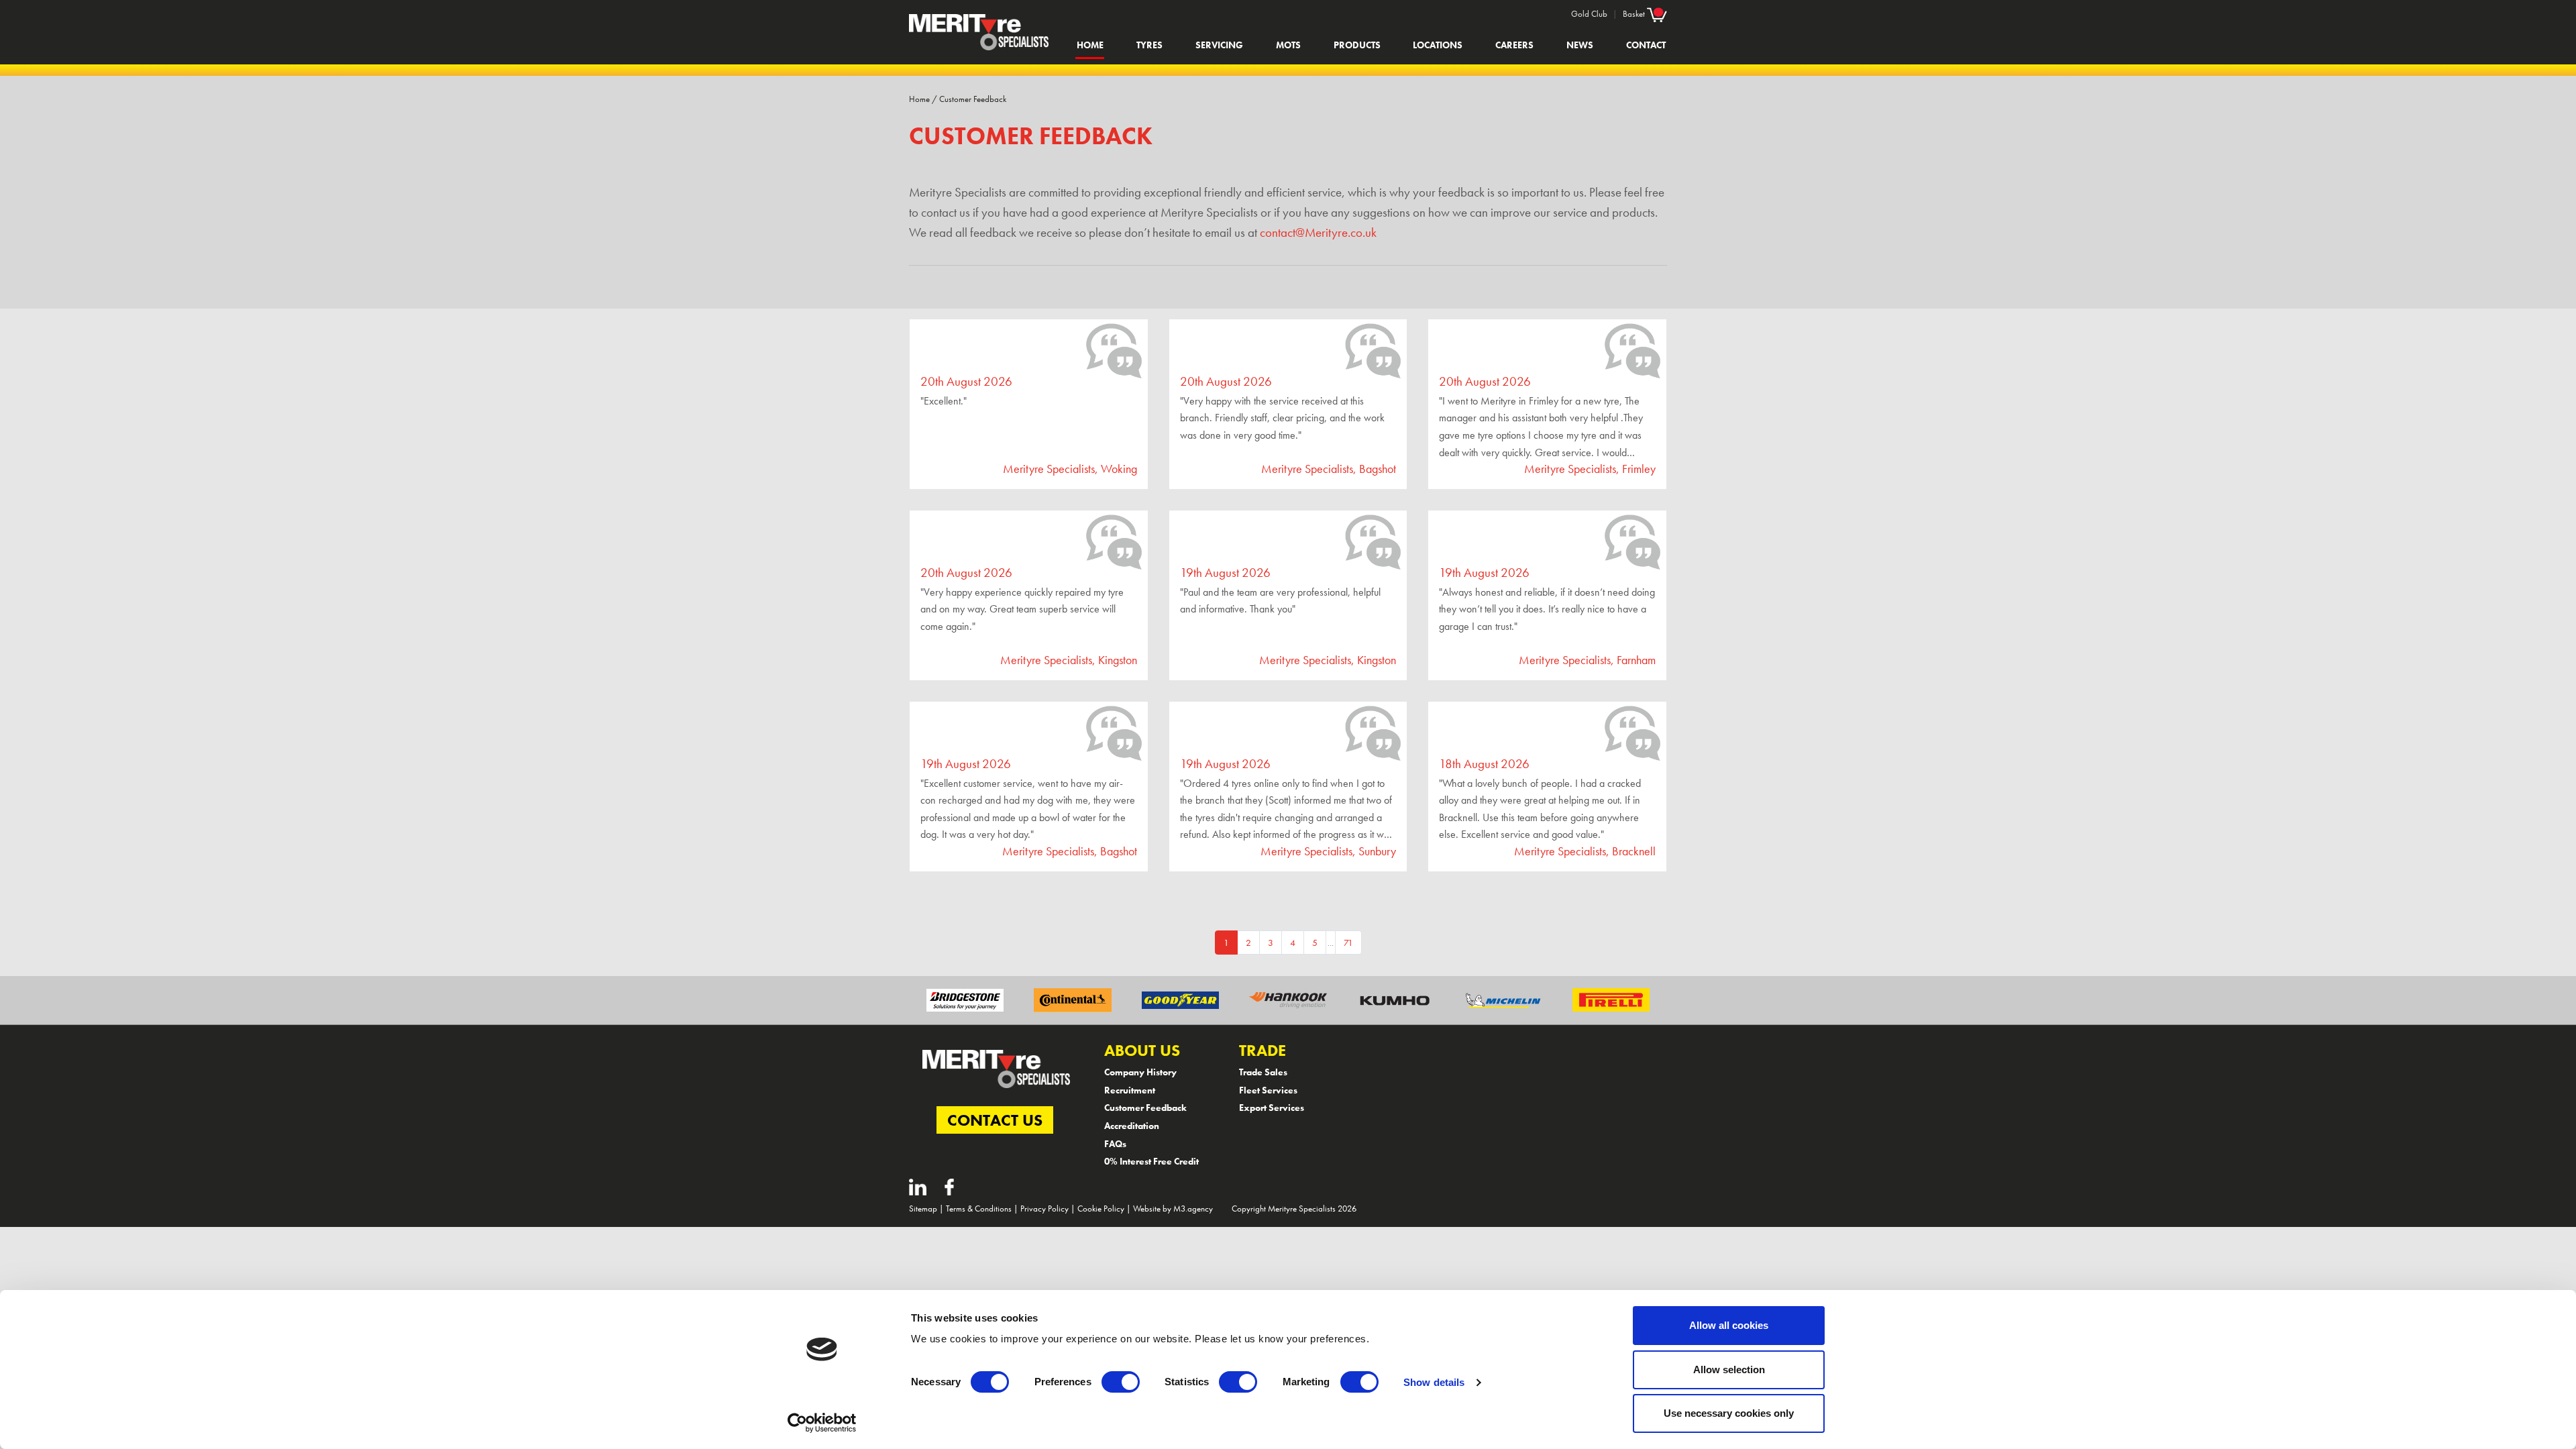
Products (1357, 45)
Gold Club (1589, 14)
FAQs (1115, 1144)
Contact (1646, 45)
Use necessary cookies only (1729, 1413)
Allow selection (1729, 1370)
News (1580, 45)
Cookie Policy (1101, 1209)
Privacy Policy (1044, 1209)
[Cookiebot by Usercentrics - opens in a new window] (822, 1423)
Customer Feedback (973, 99)
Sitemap (923, 1209)
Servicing (1219, 45)
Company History (1140, 1072)
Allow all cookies (1729, 1325)
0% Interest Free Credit (1151, 1161)
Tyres (1149, 45)
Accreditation (1132, 1126)
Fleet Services (1268, 1090)
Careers (1514, 45)
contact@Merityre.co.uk (1318, 233)
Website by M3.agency (1173, 1209)
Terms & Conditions (979, 1209)
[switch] (1121, 1382)
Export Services (1272, 1108)
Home (1090, 45)
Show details (1434, 1382)
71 (1348, 943)
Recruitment (1130, 1090)
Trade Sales (1263, 1072)
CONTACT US (995, 1120)
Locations (1438, 45)
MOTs (1288, 45)
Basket (1635, 14)
